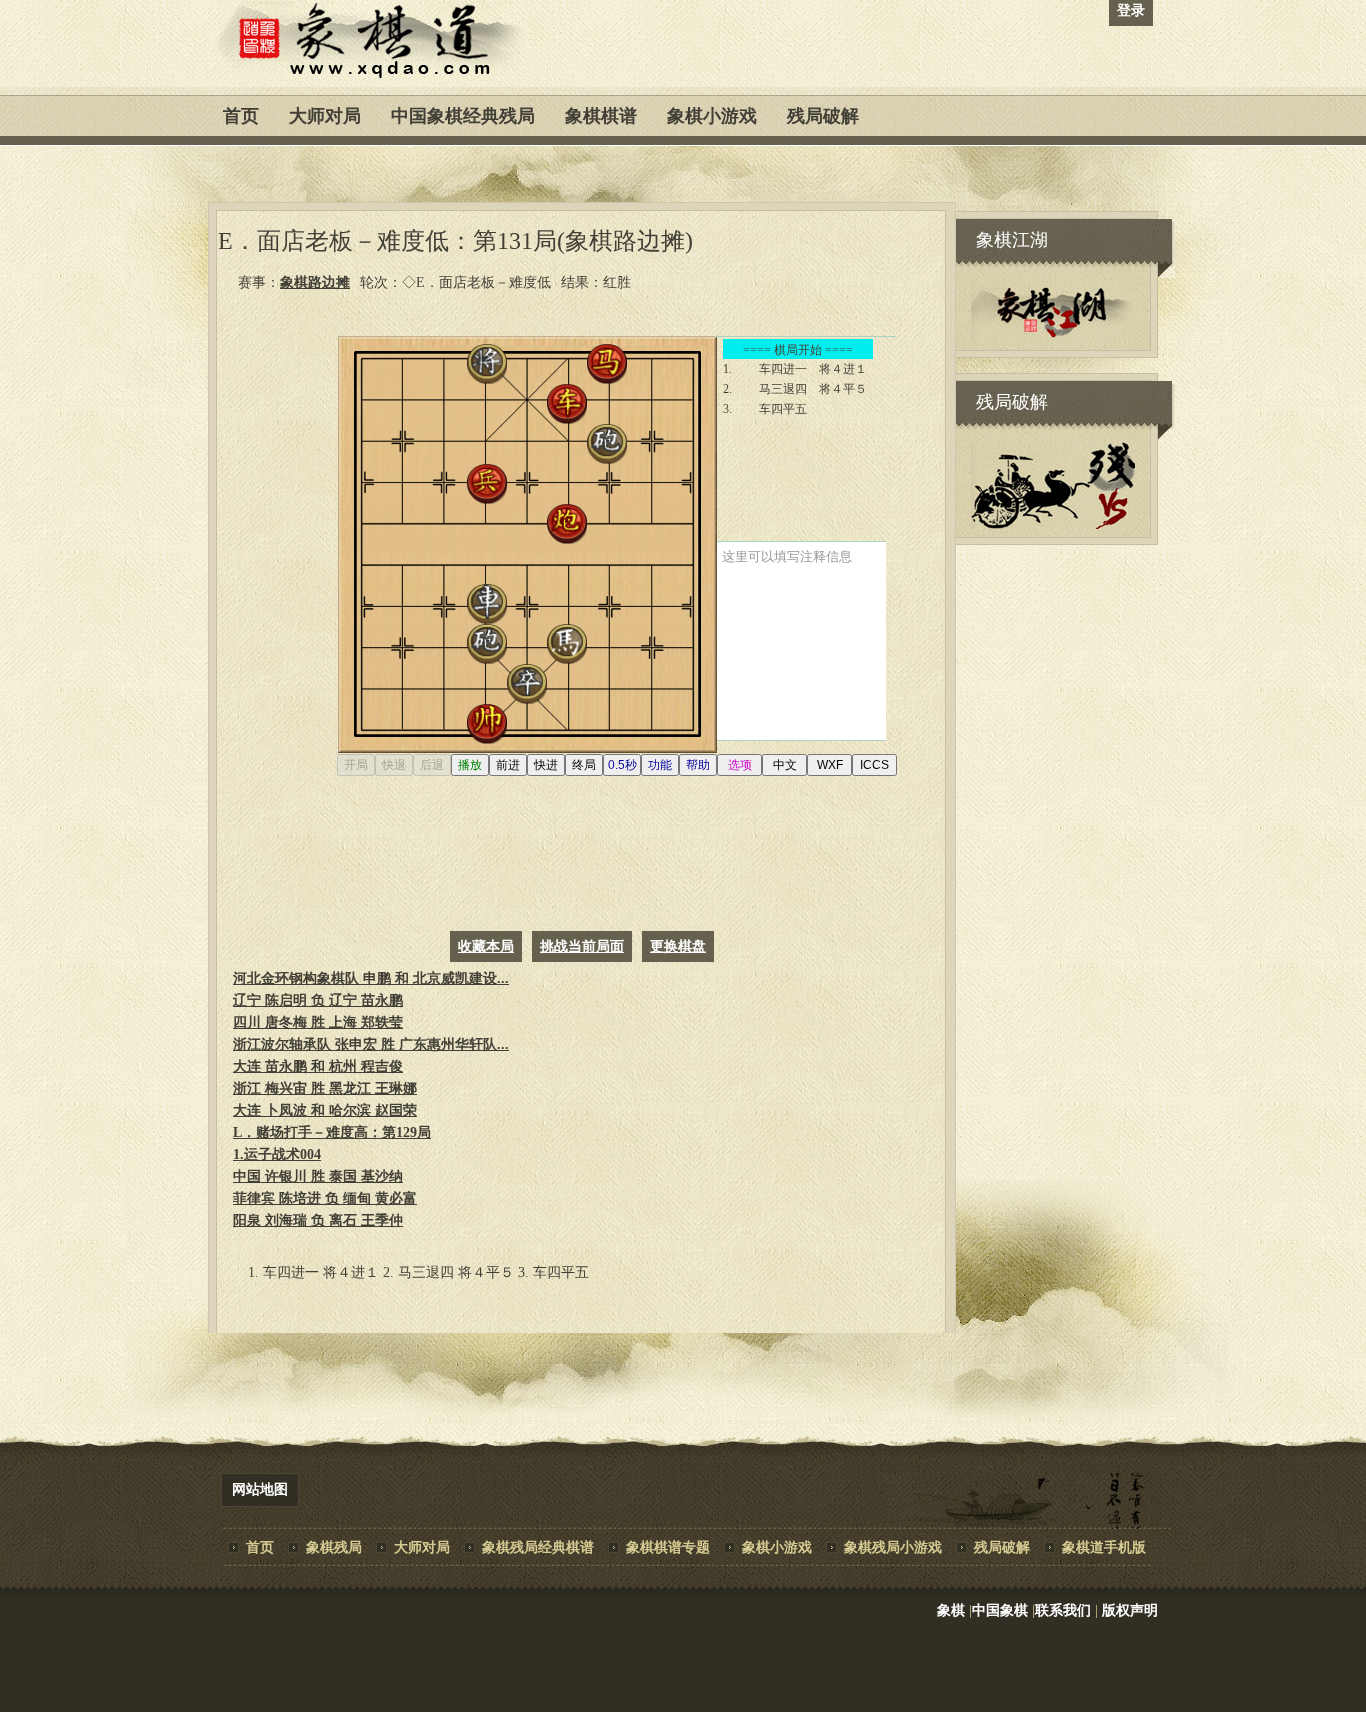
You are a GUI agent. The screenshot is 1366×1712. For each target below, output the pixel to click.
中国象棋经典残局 (463, 116)
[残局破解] (1053, 524)
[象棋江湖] (1053, 337)
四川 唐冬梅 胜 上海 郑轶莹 (318, 1022)
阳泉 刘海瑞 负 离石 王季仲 (318, 1220)
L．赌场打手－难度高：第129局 (332, 1132)
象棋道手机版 (1104, 1547)
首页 (241, 116)
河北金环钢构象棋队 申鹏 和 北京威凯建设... (371, 978)
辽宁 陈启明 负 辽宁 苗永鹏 (318, 1000)
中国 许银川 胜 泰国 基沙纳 (318, 1176)
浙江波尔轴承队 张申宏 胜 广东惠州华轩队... (371, 1044)
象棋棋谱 (601, 116)
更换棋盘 (678, 946)
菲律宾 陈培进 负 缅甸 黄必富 (325, 1198)
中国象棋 (1000, 1610)
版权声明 (1130, 1610)
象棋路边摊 (315, 282)
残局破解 (823, 116)
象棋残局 (334, 1547)
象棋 (951, 1610)
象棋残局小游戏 (893, 1547)
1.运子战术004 (277, 1154)
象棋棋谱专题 (668, 1547)
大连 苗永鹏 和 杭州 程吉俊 (318, 1066)
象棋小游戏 (712, 116)
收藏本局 (486, 946)
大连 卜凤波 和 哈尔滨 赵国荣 (325, 1110)
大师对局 (325, 116)
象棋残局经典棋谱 (538, 1547)
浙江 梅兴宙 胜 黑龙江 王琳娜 (325, 1088)
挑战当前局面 (582, 946)
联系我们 (1063, 1610)
